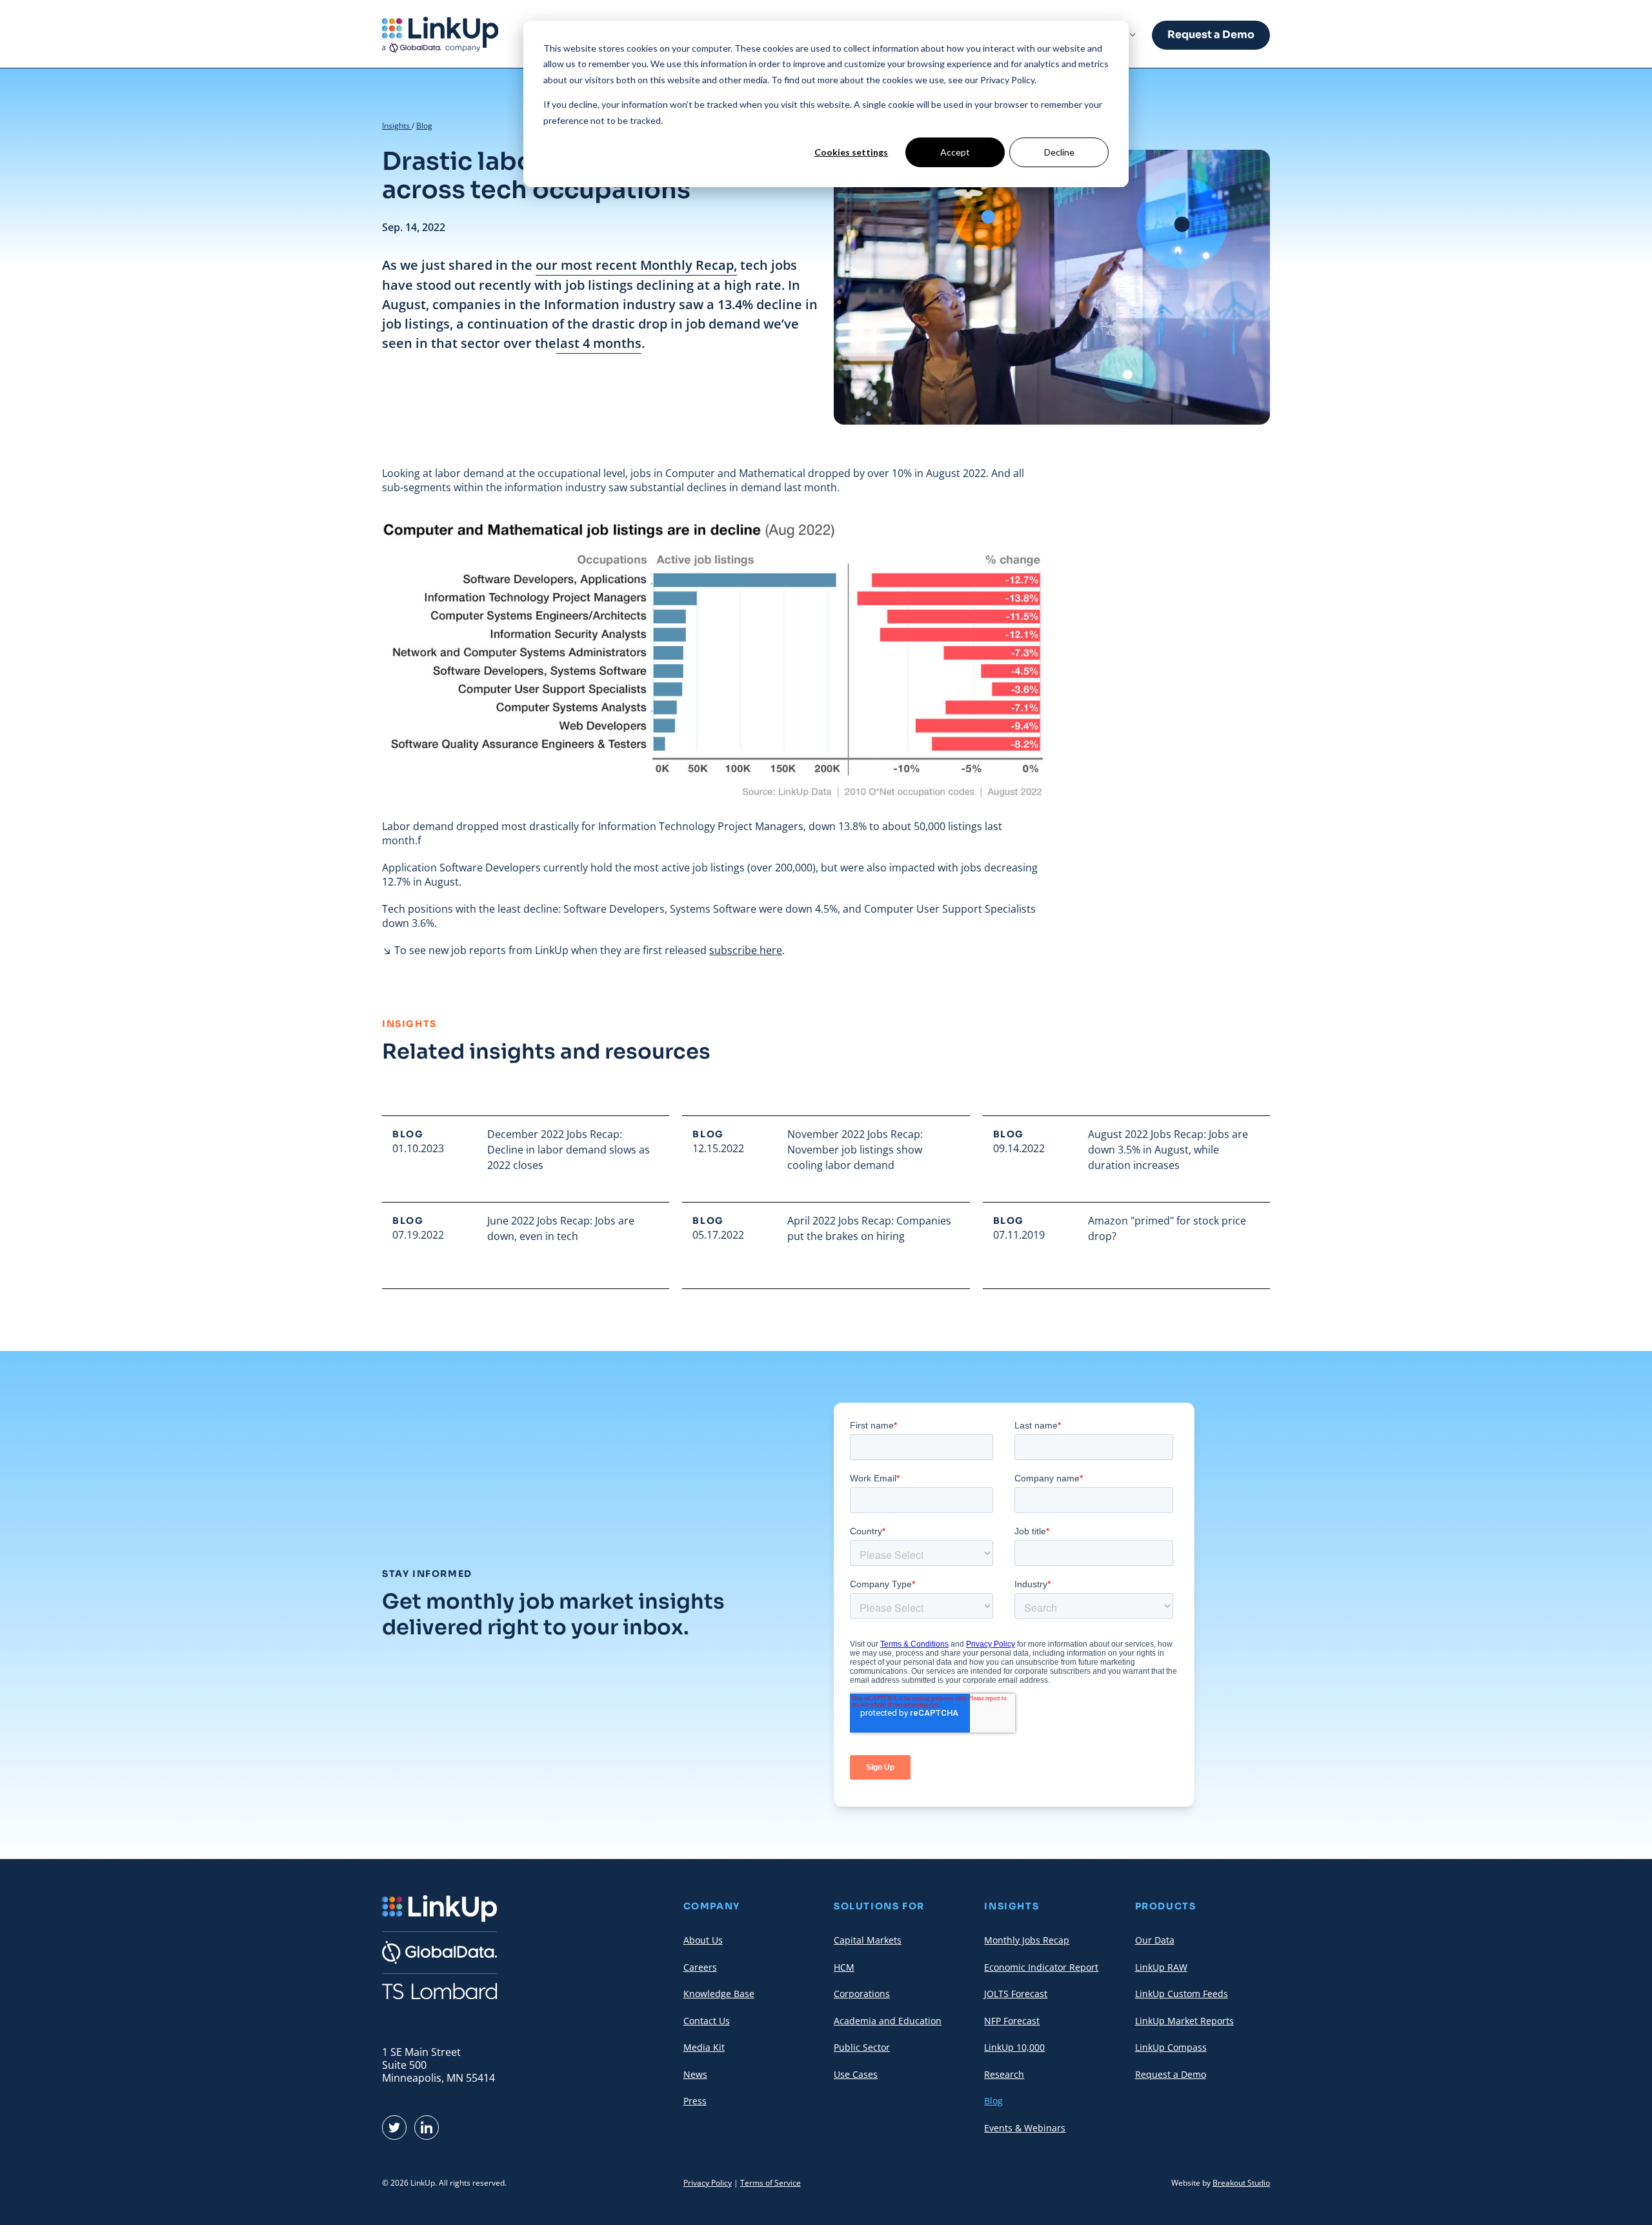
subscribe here (746, 950)
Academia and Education (888, 2021)
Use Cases (856, 2074)
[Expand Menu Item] (1133, 35)
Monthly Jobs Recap (1027, 1940)
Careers (700, 1967)
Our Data (1155, 1940)
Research (1004, 2074)
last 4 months (599, 343)
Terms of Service (771, 2183)
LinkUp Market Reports (1184, 2021)
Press (695, 2101)
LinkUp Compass (1171, 2047)
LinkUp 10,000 (1014, 2047)
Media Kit (704, 2047)
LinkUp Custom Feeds (1182, 1994)
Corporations (862, 1994)
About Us (703, 1940)
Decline (1059, 152)
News (695, 2074)
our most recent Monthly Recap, (636, 265)
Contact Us (707, 2021)
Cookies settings (851, 152)
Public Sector (862, 2047)
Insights (397, 126)
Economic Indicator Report (1041, 1967)
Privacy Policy (708, 2183)
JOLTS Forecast (1016, 1994)
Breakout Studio (1241, 2183)
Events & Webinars (1025, 2128)
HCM (844, 1967)
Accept (955, 152)
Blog (424, 126)
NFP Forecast (1012, 2021)
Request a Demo (1211, 35)
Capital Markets (868, 1940)
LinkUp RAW (1161, 1967)
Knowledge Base (719, 1994)
